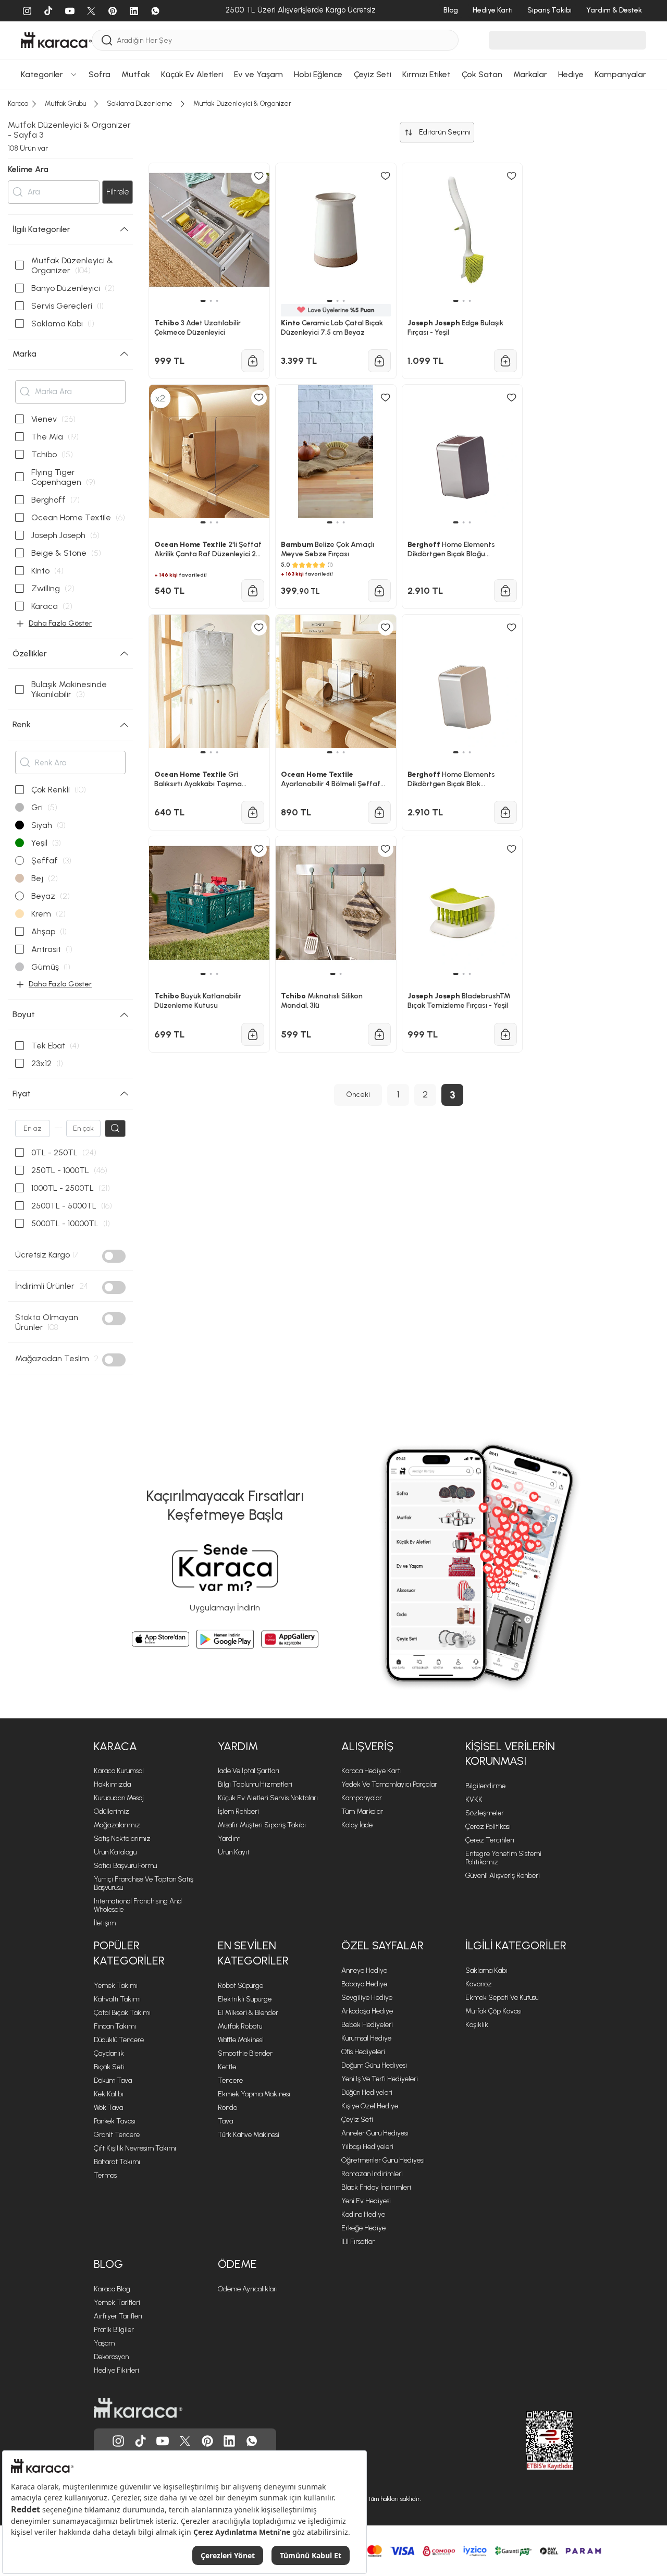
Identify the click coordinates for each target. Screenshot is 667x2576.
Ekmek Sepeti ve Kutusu (502, 1998)
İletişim (105, 1923)
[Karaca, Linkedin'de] (229, 2441)
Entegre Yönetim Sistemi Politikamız (503, 1858)
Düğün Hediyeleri (367, 2092)
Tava (225, 2121)
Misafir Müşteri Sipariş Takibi (262, 1825)
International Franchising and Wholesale (138, 1905)
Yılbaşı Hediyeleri (367, 2147)
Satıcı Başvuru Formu (125, 1866)
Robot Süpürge (240, 1986)
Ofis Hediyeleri (363, 2052)
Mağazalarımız (117, 1825)
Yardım (229, 1839)
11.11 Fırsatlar (358, 2242)
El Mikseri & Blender (248, 2013)
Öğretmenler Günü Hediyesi (383, 2160)
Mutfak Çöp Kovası (493, 2011)
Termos (105, 2175)
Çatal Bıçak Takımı (122, 2013)
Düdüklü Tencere (119, 2040)
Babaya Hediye (364, 1984)
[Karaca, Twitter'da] (185, 2441)
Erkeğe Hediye (363, 2228)
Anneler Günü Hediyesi (375, 2133)
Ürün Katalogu (115, 1852)
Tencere (230, 2080)
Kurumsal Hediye (366, 2038)
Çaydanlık (109, 2053)
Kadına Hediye (363, 2214)
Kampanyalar (362, 1798)
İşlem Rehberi (238, 1811)
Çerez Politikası (488, 1827)
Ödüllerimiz (112, 1811)
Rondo (227, 2108)
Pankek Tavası (115, 2121)
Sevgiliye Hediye (367, 1998)
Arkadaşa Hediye (367, 2011)
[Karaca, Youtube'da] (163, 2441)
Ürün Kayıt (234, 1852)
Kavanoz (479, 1984)
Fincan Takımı (115, 2026)
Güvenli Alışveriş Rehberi (503, 1876)
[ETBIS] (531, 2440)
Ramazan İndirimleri (372, 2174)
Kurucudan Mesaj (119, 1798)
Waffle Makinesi (241, 2040)
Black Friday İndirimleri (376, 2187)
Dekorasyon (111, 2357)
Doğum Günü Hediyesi (374, 2065)
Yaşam (104, 2343)
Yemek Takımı (116, 1986)
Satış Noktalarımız (122, 1839)
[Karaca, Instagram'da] (118, 2441)
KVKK (474, 1799)
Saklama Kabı (486, 1970)
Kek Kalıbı (109, 2094)
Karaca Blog (112, 2289)
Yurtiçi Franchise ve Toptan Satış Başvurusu (144, 1883)
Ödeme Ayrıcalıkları (248, 2289)
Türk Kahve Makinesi (249, 2135)
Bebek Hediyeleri (367, 2025)
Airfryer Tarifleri (118, 2316)
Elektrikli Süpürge (245, 1999)
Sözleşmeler (485, 1813)
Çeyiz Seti (357, 2120)
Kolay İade (357, 1825)
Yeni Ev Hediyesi (366, 2201)
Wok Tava (108, 2108)
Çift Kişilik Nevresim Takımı (135, 2148)
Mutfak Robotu (240, 2026)
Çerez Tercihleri (490, 1840)
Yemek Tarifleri (117, 2303)
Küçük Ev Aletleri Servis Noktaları (268, 1798)
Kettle (227, 2067)
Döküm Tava (113, 2080)
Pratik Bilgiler (114, 2330)
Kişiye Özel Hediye (370, 2106)
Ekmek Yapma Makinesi (254, 2094)
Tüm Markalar (362, 1811)
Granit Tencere (117, 2135)
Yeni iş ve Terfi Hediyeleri (380, 2079)
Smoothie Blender (245, 2053)
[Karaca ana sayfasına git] (138, 2408)
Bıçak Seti (109, 2067)
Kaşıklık (477, 2025)
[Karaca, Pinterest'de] (207, 2441)
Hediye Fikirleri (116, 2370)
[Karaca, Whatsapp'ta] (252, 2441)
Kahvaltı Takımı (117, 1999)
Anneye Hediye (364, 1970)
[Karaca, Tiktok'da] (141, 2441)
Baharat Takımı (117, 2162)
